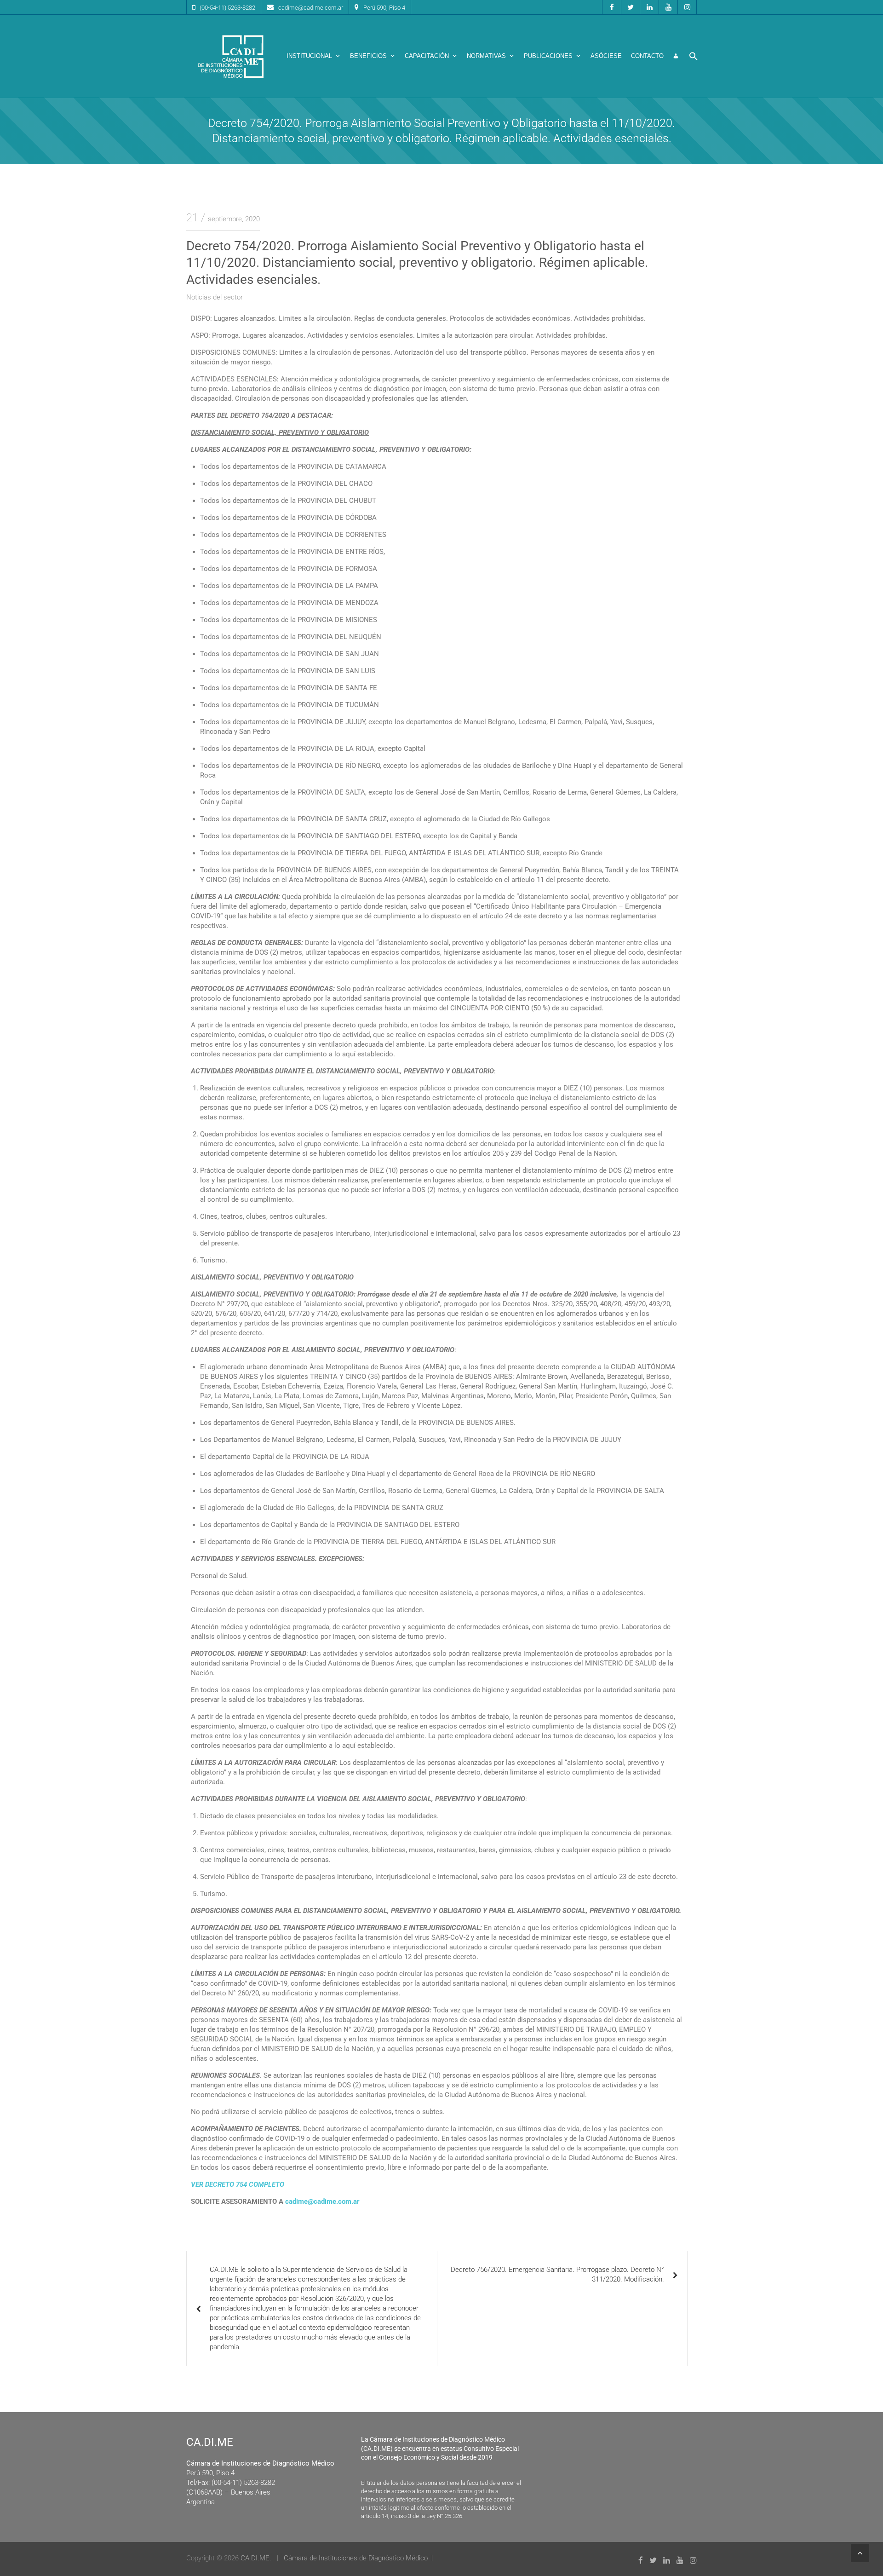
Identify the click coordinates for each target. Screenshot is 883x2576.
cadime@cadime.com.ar (311, 8)
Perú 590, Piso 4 (384, 8)
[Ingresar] (676, 56)
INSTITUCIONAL (309, 56)
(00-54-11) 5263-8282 (227, 8)
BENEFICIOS (368, 56)
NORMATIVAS (486, 56)
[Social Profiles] (612, 7)
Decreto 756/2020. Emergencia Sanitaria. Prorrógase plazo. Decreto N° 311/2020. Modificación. (557, 2274)
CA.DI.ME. (256, 2558)
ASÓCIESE (606, 56)
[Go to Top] (860, 2553)
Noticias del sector (215, 297)
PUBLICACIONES (548, 56)
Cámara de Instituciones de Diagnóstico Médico (356, 2558)
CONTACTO (647, 56)
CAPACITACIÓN (427, 56)
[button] (694, 56)
